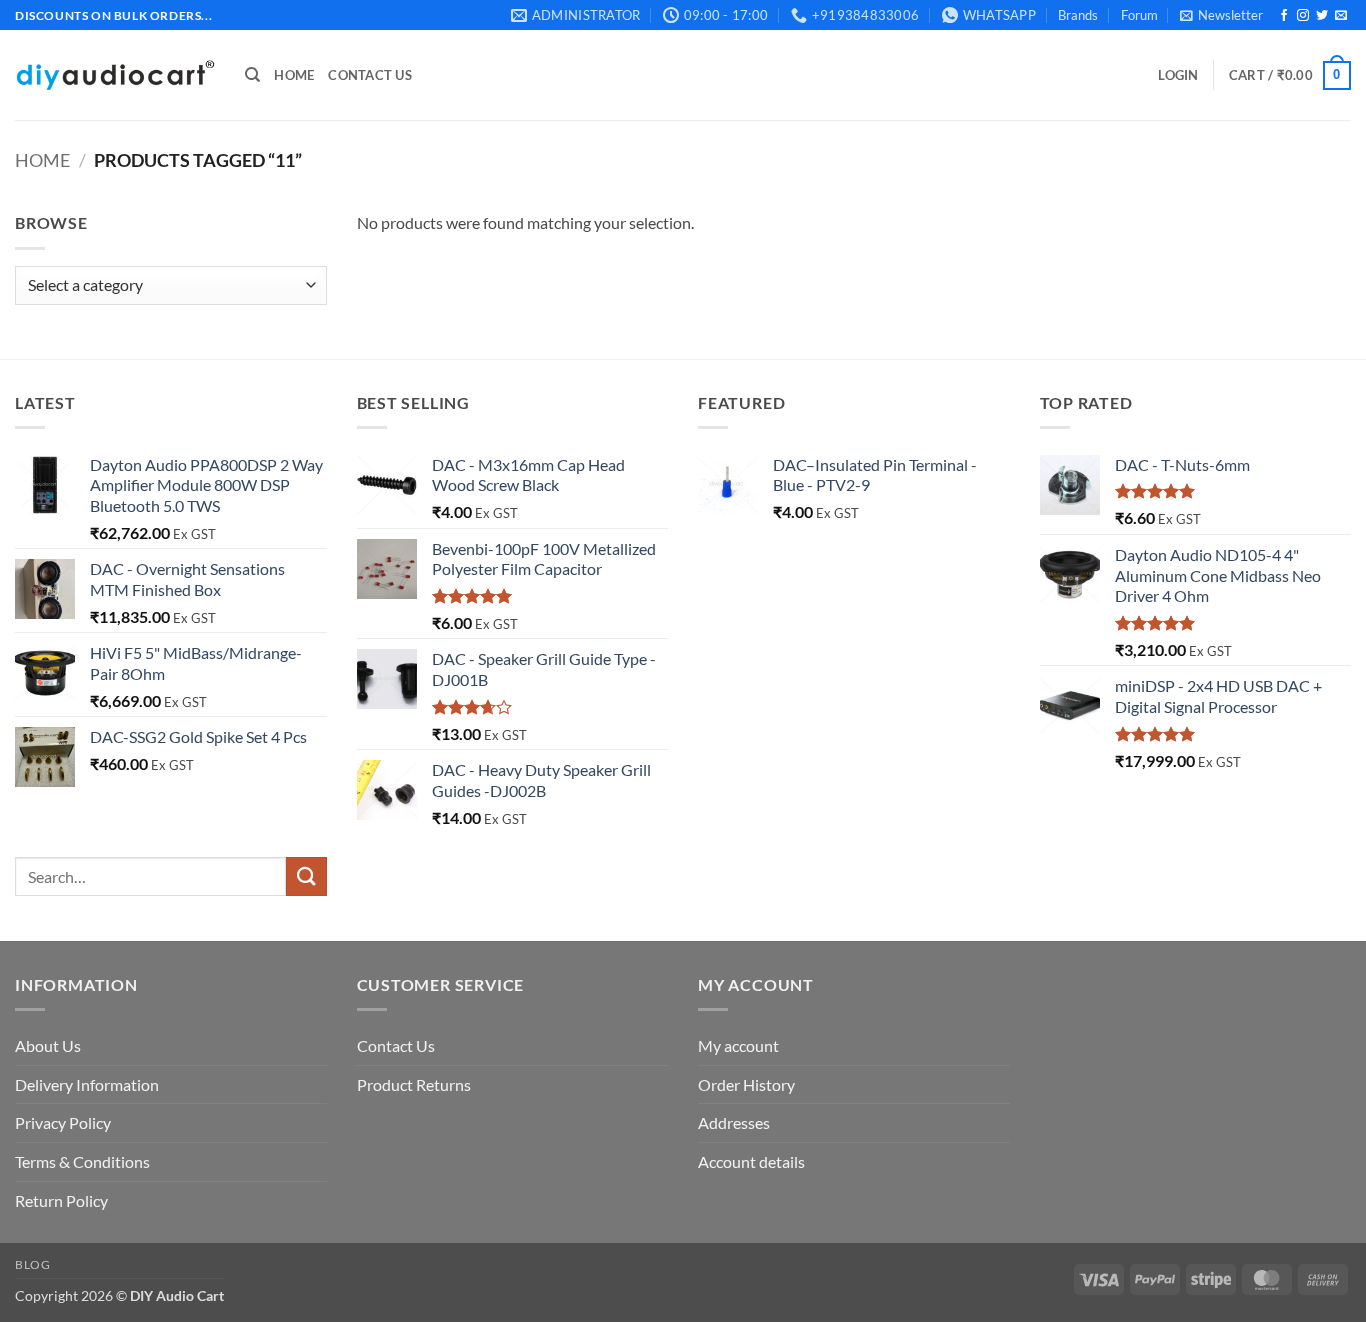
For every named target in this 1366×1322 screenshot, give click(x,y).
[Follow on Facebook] (1284, 16)
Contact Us (370, 75)
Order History (746, 1084)
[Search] (252, 75)
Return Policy (61, 1200)
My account (738, 1045)
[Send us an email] (1341, 16)
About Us (48, 1045)
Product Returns (414, 1084)
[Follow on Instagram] (1303, 16)
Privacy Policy (63, 1122)
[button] (1221, 15)
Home (294, 75)
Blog (32, 1264)
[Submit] (306, 876)
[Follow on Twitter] (1322, 16)
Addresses (734, 1122)
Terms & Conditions (82, 1161)
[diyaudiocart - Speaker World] (115, 75)
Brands (1078, 15)
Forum (1139, 15)
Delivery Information (87, 1084)
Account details (751, 1161)
